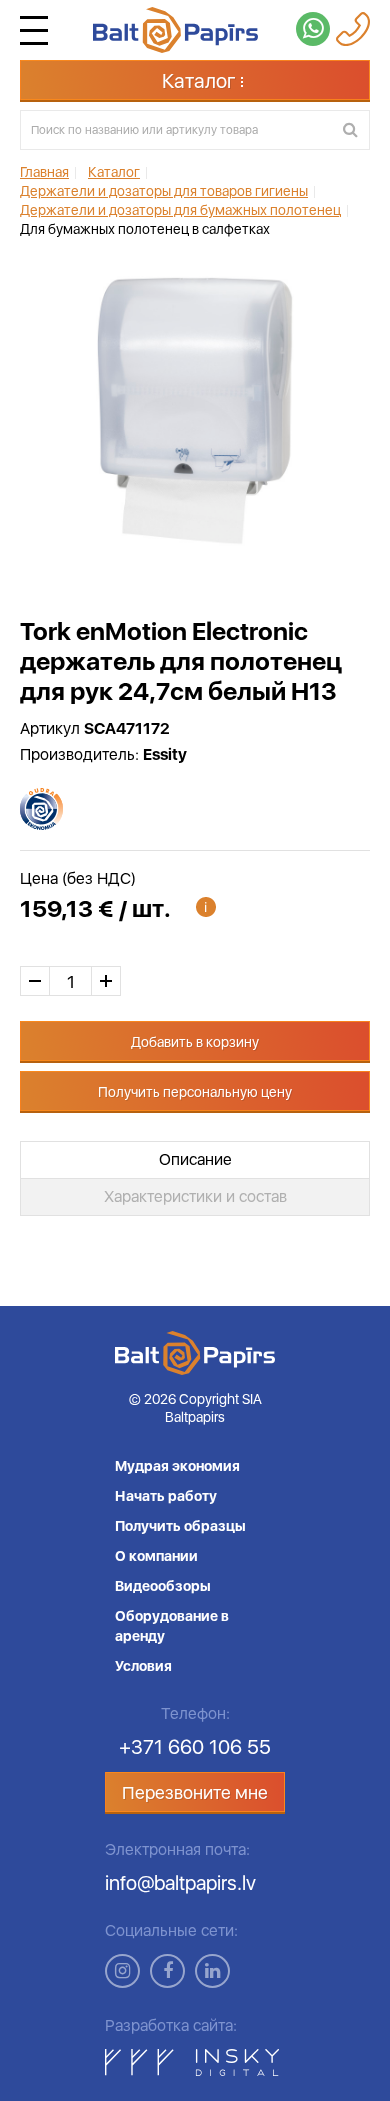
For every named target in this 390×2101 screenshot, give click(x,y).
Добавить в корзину (195, 1042)
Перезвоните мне (195, 1792)
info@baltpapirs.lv (180, 1883)
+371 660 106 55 (195, 1747)
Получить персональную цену (195, 1092)
